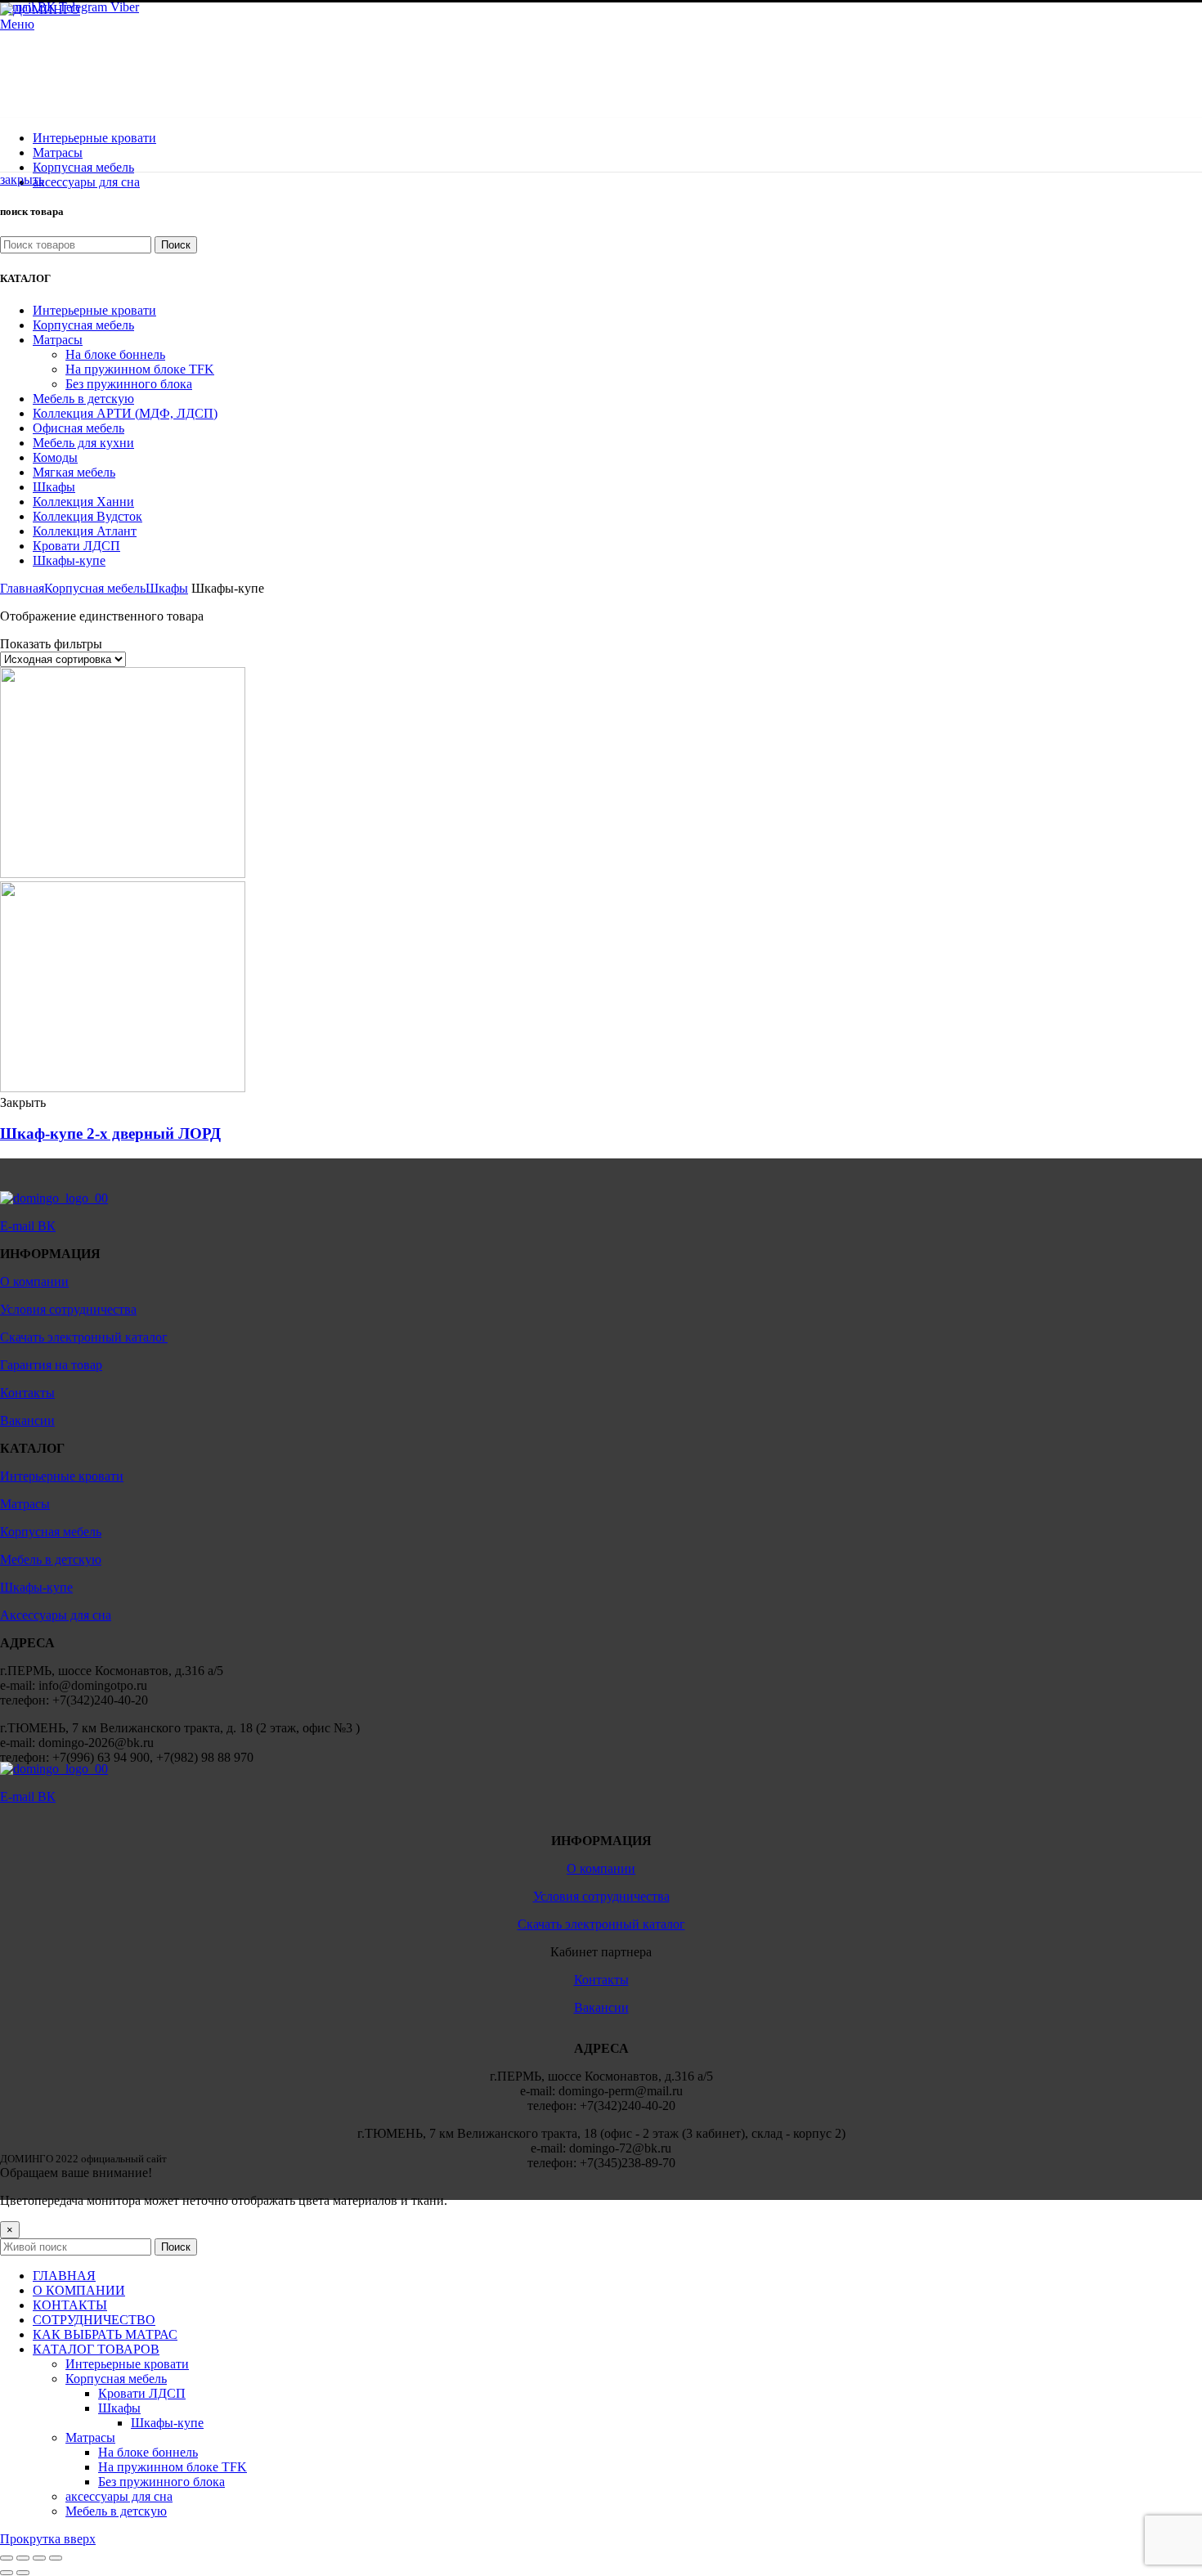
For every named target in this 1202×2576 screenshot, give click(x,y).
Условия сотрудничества (68, 1309)
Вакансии (27, 1420)
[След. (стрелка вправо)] (23, 2573)
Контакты (27, 1393)
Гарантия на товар (51, 1365)
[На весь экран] (39, 2558)
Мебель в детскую (51, 1559)
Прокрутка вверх (48, 2539)
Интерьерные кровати (62, 1476)
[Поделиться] (23, 2558)
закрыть (22, 179)
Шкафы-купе (36, 1587)
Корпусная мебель (95, 588)
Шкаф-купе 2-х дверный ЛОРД (110, 1133)
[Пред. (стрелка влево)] (7, 2573)
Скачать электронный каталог (84, 1337)
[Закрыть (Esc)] (7, 2558)
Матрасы (25, 1504)
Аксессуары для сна (56, 1615)
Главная (22, 588)
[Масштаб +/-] (56, 2558)
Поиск (176, 245)
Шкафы (167, 588)
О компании (34, 1281)
